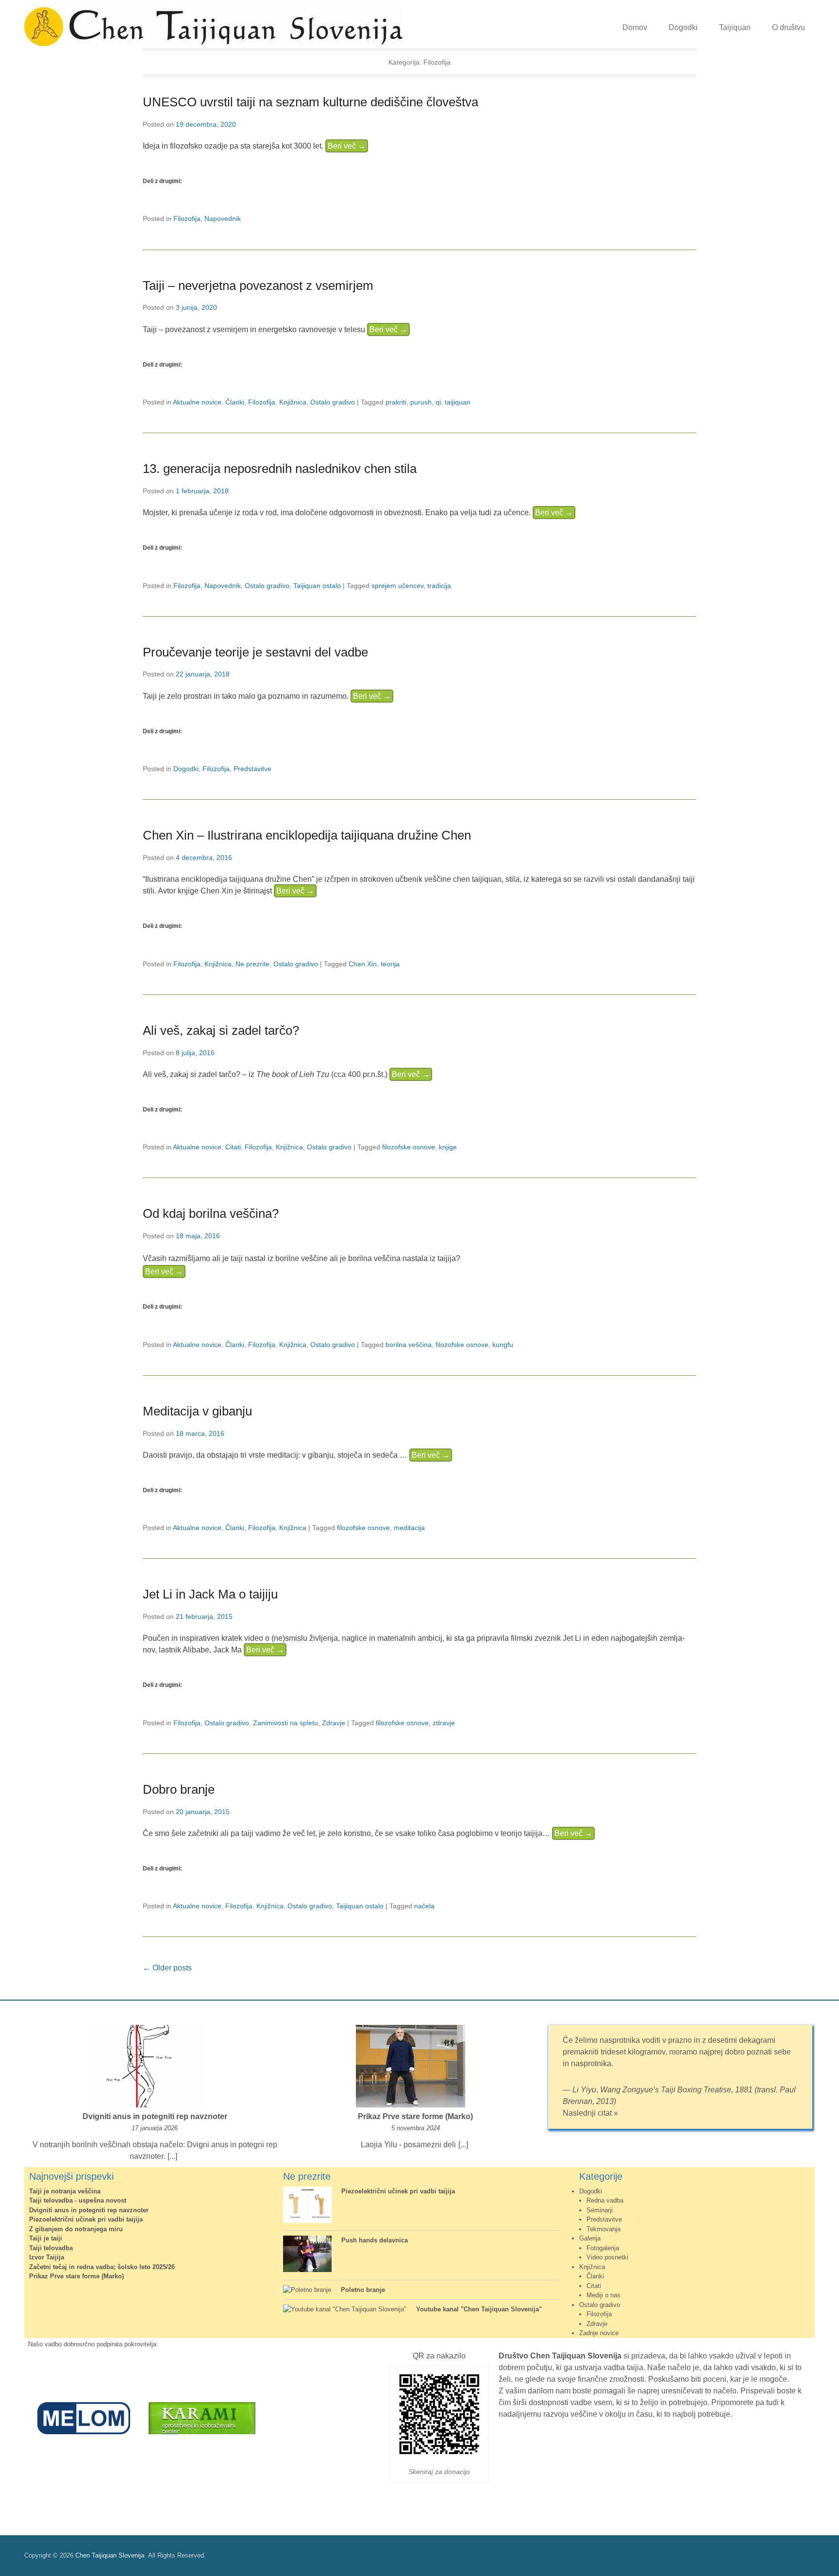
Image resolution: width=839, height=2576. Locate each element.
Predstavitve (252, 769)
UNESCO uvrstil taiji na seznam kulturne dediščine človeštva (310, 102)
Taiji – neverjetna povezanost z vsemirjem (258, 286)
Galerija (590, 2238)
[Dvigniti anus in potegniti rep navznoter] (150, 2068)
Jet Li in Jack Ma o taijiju (210, 1594)
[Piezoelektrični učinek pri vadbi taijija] (307, 2206)
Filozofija (187, 219)
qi (438, 402)
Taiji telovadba (51, 2248)
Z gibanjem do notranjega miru (76, 2229)
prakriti (396, 402)
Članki (235, 402)
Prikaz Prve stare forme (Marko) (415, 2116)
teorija (390, 964)
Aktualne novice (197, 402)
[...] (172, 2156)
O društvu (789, 27)
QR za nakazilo (439, 2356)
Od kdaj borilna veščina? (211, 1213)
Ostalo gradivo (333, 402)
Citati (233, 1147)
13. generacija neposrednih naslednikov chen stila (280, 469)
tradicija (439, 586)
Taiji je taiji (46, 2238)
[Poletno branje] (307, 2290)
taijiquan (458, 402)
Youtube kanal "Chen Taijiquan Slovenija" (479, 2309)
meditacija (409, 1528)
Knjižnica (293, 402)
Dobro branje (179, 1789)
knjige (448, 1147)
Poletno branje (363, 2290)
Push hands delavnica (375, 2240)
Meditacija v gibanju (197, 1411)
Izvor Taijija (47, 2257)
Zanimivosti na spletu (285, 1723)
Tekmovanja (604, 2229)
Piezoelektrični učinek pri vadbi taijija (86, 2219)
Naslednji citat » (590, 2113)
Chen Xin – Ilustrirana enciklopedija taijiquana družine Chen (307, 835)
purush (421, 402)
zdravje (444, 1723)
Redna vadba (605, 2200)
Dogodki (683, 27)
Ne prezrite (252, 964)
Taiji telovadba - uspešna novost (78, 2200)
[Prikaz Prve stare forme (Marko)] (411, 2068)
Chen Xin (363, 964)
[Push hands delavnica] (307, 2255)
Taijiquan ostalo (317, 586)
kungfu (503, 1345)
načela (424, 1906)
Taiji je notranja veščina (65, 2191)
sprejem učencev (397, 586)
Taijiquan (735, 27)
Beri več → (347, 146)
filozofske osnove (409, 1147)
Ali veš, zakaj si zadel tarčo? (221, 1030)
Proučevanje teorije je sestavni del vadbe (255, 652)
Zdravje (334, 1723)
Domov (635, 27)
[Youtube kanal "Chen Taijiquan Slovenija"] (345, 2309)
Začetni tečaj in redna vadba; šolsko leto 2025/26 (102, 2267)
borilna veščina (409, 1345)
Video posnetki (607, 2257)
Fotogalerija (603, 2248)
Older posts (167, 1968)
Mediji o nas (604, 2295)
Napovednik (223, 219)
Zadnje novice (599, 2333)
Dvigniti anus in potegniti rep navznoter (155, 2116)
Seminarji (600, 2210)
